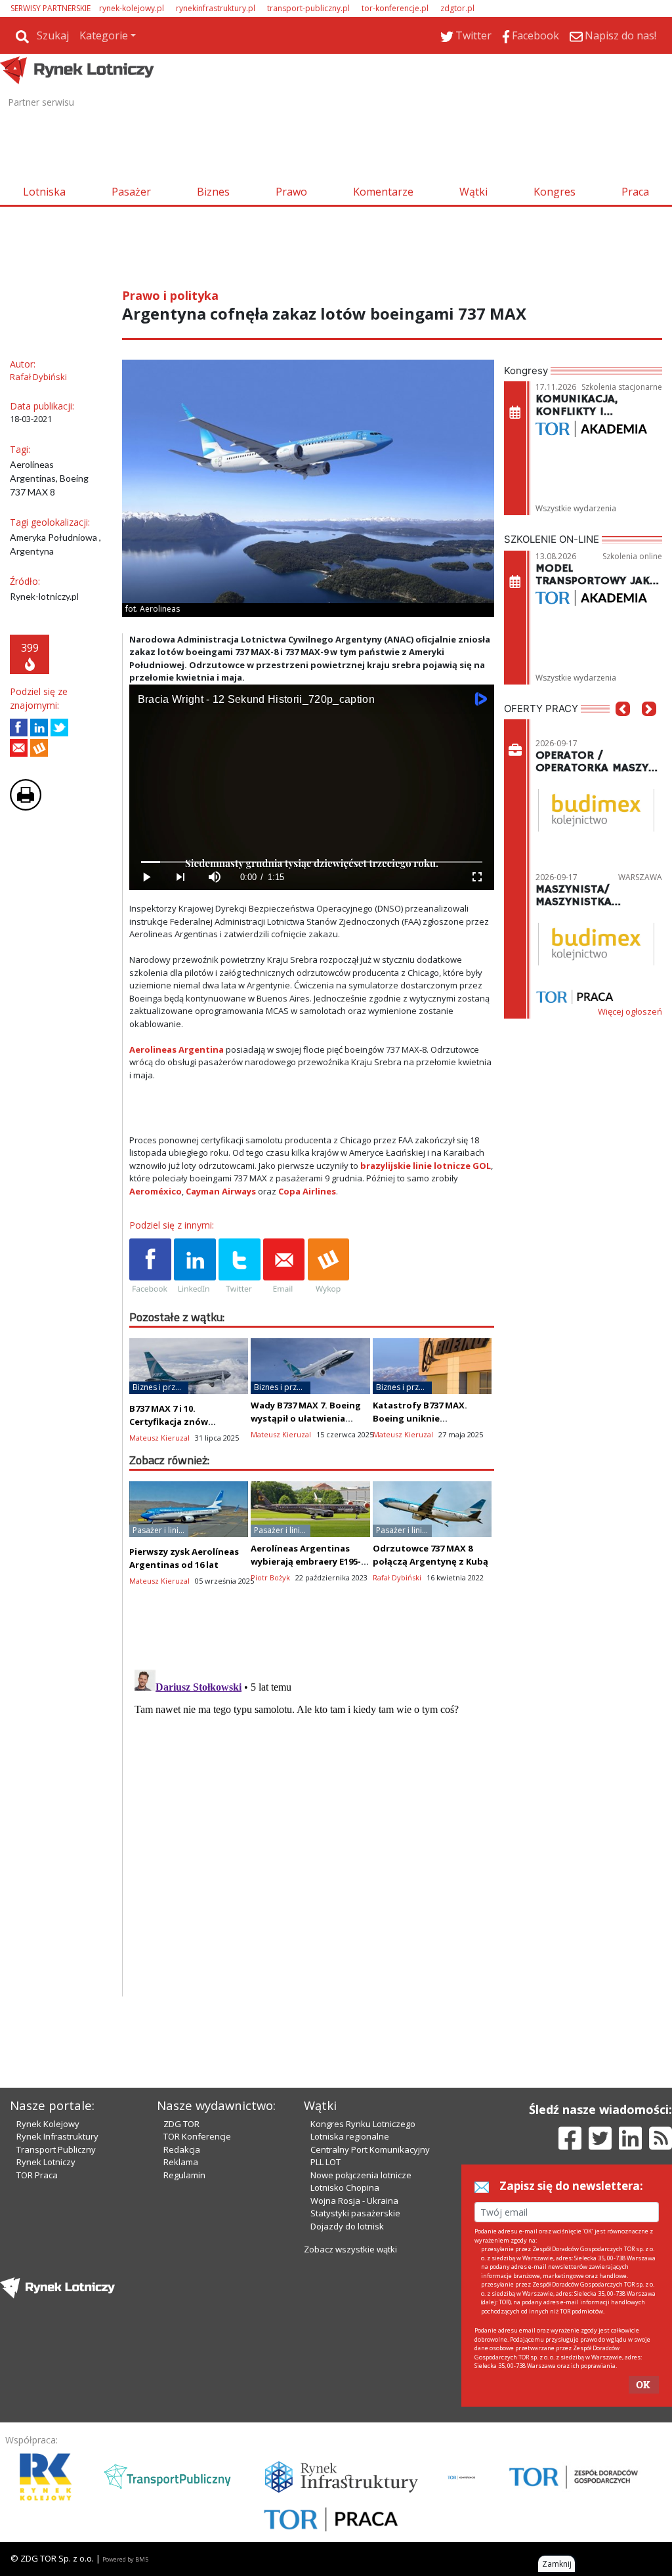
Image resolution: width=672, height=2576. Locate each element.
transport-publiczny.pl (308, 8)
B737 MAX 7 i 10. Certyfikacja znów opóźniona (169, 1422)
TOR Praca (37, 2175)
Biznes (213, 192)
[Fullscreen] (477, 877)
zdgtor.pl (457, 8)
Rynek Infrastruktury (57, 2136)
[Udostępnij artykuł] (39, 728)
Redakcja (182, 2149)
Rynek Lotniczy (46, 2162)
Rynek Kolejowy (48, 2124)
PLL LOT (325, 2162)
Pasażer (131, 192)
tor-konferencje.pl (395, 8)
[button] (623, 728)
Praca (635, 192)
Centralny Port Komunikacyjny (370, 2149)
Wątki (473, 192)
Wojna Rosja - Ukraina (354, 2201)
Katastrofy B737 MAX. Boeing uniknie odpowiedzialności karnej (430, 1418)
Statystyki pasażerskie (355, 2213)
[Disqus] (312, 1828)
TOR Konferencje (197, 2136)
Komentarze (383, 192)
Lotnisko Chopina (345, 2187)
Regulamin (184, 2175)
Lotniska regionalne (350, 2136)
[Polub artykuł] (19, 728)
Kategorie (104, 35)
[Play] (146, 877)
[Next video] (180, 877)
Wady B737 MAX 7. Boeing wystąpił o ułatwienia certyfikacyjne (306, 1418)
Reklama (181, 2162)
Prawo (291, 192)
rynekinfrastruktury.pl (216, 8)
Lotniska (44, 192)
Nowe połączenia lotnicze (361, 2175)
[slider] (312, 862)
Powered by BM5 (125, 2559)
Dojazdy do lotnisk (347, 2226)
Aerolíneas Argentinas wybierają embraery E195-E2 (306, 1561)
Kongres (555, 192)
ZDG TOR (181, 2124)
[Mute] (215, 877)
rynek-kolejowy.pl (132, 8)
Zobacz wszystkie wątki (350, 2249)
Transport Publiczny (56, 2149)
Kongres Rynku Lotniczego (363, 2124)
